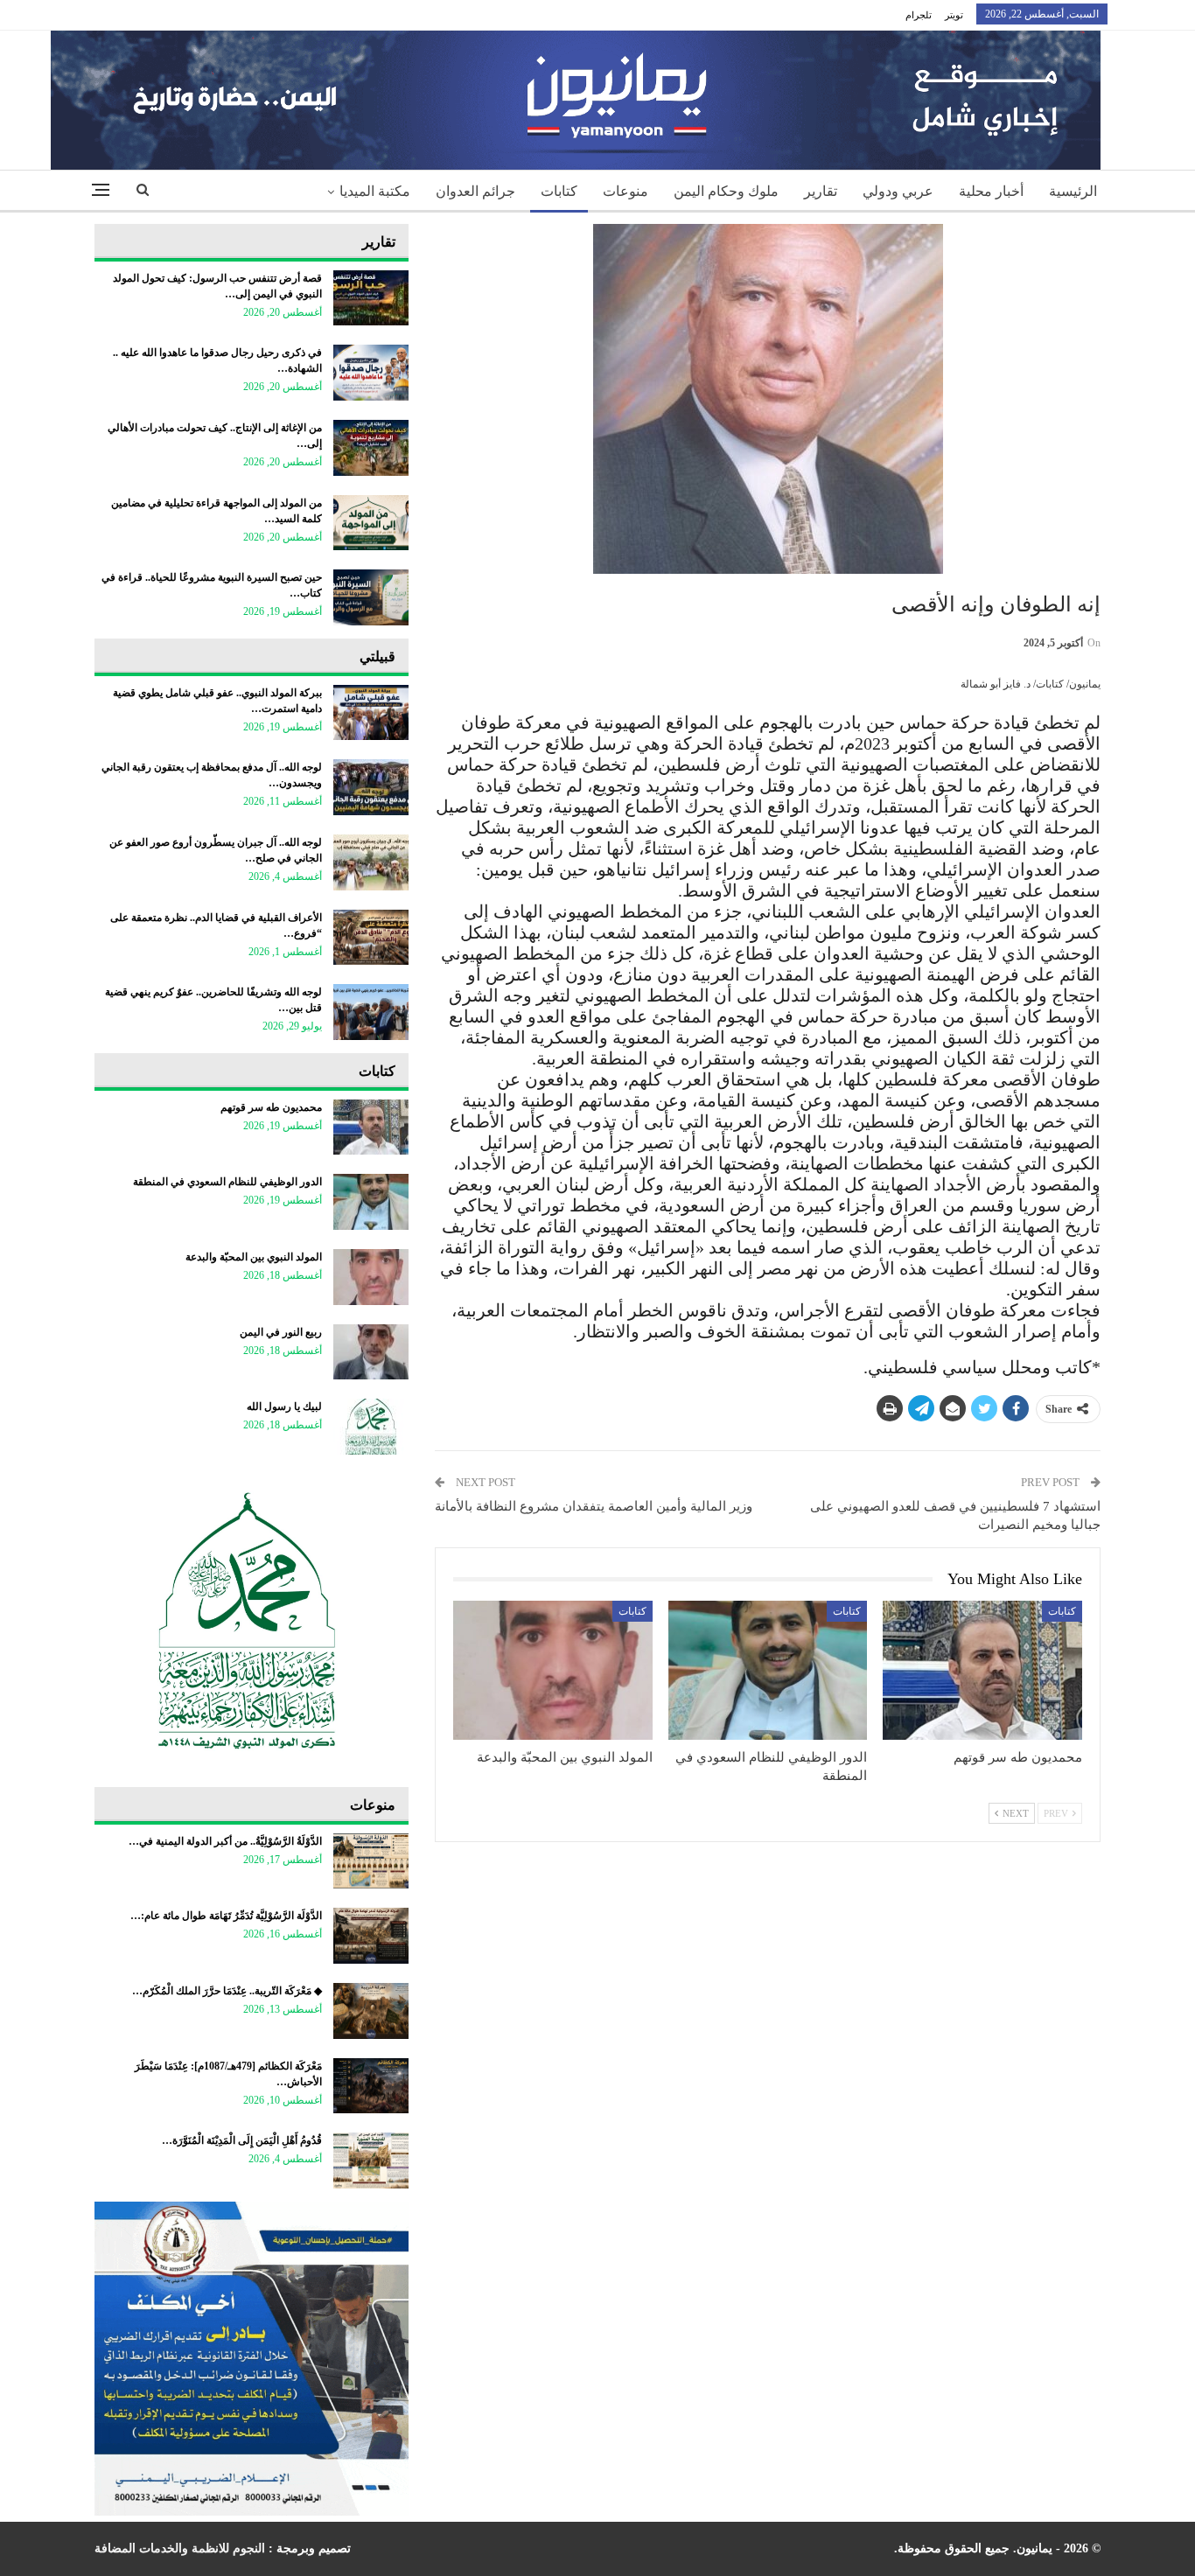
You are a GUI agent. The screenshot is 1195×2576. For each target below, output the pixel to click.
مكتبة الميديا (375, 191)
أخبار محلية (991, 191)
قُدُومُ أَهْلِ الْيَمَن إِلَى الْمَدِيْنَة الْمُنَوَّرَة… (242, 2140)
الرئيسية (1073, 191)
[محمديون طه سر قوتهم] (982, 1670)
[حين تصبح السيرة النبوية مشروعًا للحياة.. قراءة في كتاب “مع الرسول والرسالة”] (371, 597)
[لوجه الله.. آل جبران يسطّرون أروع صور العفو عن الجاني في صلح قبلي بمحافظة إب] (371, 862)
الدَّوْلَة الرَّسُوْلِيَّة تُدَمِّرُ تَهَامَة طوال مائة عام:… (226, 1916)
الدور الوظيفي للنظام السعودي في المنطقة (227, 1182)
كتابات (559, 191)
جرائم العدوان (475, 191)
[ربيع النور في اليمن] (371, 1352)
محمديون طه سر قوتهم (271, 1107)
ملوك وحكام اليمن (726, 191)
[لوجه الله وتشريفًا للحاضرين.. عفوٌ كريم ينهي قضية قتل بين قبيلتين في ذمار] (371, 1012)
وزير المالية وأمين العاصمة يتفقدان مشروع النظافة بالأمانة (594, 1506)
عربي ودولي (898, 191)
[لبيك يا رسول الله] (371, 1427)
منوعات (625, 191)
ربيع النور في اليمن (281, 1332)
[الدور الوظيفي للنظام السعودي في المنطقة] (768, 1670)
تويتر (954, 15)
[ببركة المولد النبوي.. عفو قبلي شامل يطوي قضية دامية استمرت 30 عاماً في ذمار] (371, 713)
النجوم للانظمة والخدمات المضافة (180, 2548)
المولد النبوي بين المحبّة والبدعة (254, 1257)
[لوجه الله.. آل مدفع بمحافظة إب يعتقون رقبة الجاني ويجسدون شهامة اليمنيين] (371, 787)
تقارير (821, 191)
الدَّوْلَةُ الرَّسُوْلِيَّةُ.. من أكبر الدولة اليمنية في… (225, 1841)
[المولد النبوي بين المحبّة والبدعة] (553, 1670)
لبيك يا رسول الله (284, 1407)
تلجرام (919, 15)
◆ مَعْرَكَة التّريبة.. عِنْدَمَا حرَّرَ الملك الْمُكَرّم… (227, 1991)
